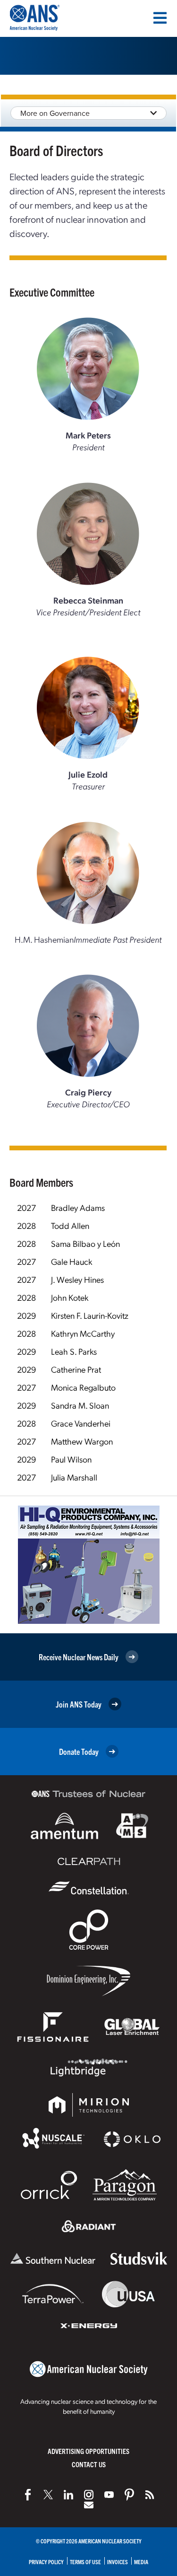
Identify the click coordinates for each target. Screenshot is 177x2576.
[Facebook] (28, 2495)
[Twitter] (48, 2495)
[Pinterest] (129, 2495)
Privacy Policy (46, 2562)
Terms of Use (85, 2562)
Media (141, 2562)
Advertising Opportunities (88, 2451)
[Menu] (160, 18)
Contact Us (89, 2464)
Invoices (118, 2562)
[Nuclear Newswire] (150, 2495)
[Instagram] (89, 2495)
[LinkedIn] (68, 2495)
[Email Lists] (89, 2505)
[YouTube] (109, 2495)
